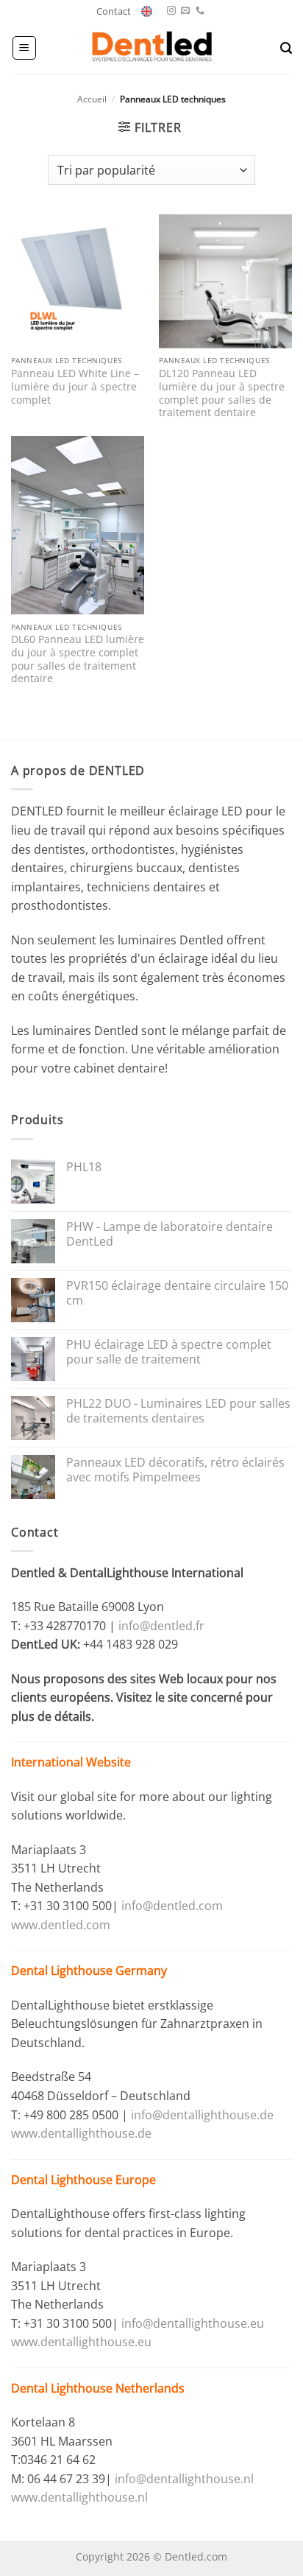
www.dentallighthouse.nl (79, 2497)
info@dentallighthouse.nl (184, 2479)
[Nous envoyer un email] (185, 11)
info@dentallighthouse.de (202, 2115)
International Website (71, 1762)
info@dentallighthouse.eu (193, 2323)
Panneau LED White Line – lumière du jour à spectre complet (75, 386)
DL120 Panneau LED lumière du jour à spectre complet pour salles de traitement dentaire (222, 393)
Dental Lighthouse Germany (89, 1970)
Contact (114, 11)
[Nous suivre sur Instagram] (171, 11)
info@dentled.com (172, 1906)
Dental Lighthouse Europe (83, 2180)
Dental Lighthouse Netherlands (98, 2388)
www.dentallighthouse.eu (81, 2342)
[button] (24, 48)
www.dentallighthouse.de (81, 2133)
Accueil (92, 99)
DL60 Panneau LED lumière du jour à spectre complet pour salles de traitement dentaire (78, 659)
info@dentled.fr (163, 1626)
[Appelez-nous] (200, 11)
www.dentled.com (61, 1925)
